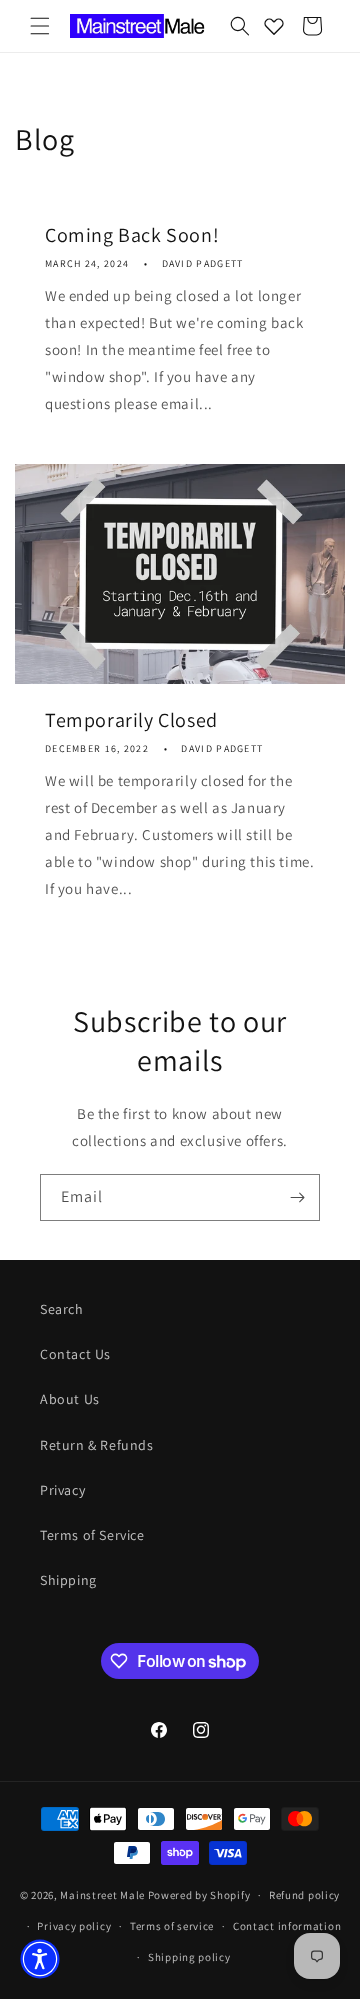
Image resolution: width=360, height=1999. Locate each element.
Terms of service (172, 1926)
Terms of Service (92, 1535)
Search (62, 1309)
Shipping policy (189, 1957)
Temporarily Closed (131, 720)
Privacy (62, 1490)
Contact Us (75, 1354)
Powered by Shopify (199, 1895)
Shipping (68, 1580)
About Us (70, 1399)
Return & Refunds (97, 1445)
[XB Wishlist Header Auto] (274, 26)
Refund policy (304, 1895)
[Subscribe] (297, 1197)
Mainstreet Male (102, 1895)
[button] (40, 26)
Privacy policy (74, 1926)
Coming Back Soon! (132, 235)
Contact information (287, 1926)
